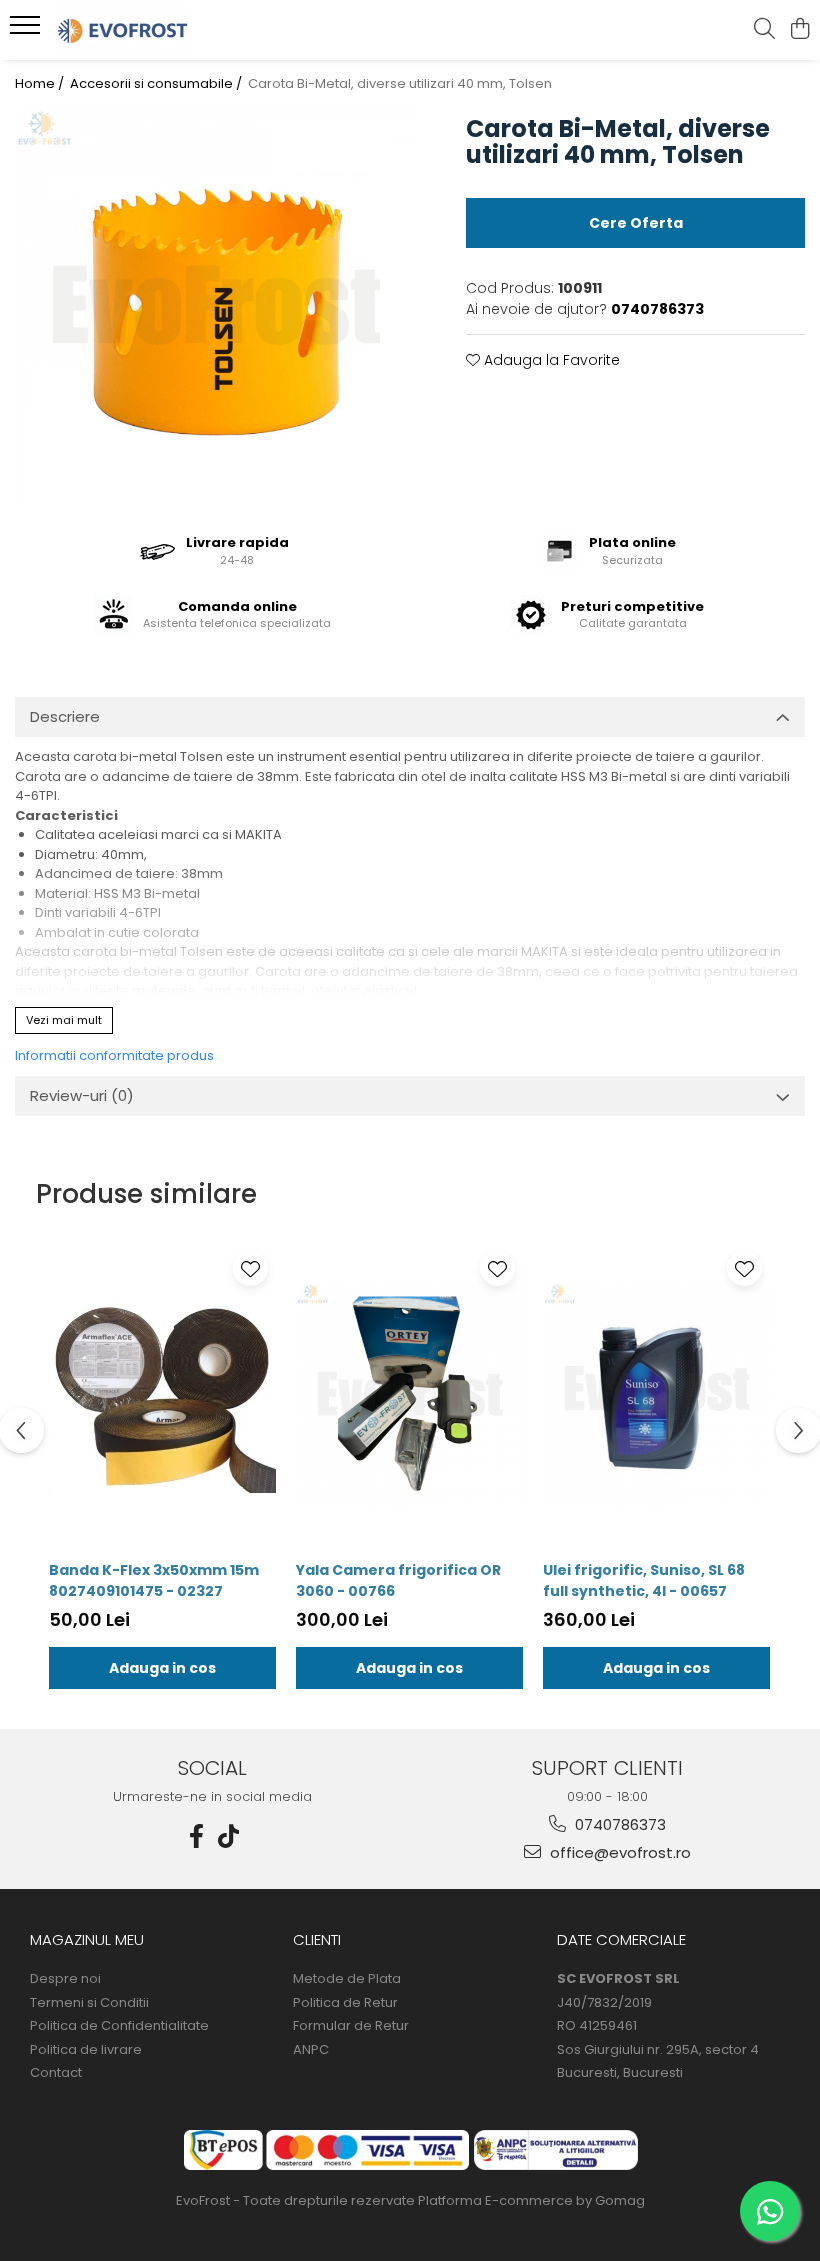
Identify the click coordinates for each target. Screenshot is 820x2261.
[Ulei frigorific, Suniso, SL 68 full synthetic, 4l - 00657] (656, 1396)
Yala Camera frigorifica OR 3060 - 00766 (398, 1580)
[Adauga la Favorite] (250, 1268)
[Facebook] (197, 1836)
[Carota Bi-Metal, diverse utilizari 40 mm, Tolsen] (215, 309)
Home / (41, 84)
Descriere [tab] (65, 716)
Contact (56, 2073)
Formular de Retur (351, 2026)
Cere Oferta (636, 223)
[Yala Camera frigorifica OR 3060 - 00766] (409, 1396)
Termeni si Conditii (89, 2003)
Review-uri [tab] (82, 1095)
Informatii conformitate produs (114, 1055)
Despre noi (65, 1979)
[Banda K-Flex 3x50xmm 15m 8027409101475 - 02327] (162, 1396)
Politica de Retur (345, 2003)
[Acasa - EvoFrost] (136, 30)
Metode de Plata (347, 1979)
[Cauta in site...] (764, 30)
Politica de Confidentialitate (119, 2026)
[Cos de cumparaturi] (799, 30)
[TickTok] (229, 1836)
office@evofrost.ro (618, 1852)
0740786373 (618, 1824)
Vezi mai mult (64, 1020)
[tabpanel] (215, 309)
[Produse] (27, 31)
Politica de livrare (86, 2050)
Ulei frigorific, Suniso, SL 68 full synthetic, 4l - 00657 (644, 1580)
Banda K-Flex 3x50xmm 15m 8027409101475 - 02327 (154, 1580)
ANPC (311, 2050)
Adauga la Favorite (550, 360)
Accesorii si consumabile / (157, 84)
